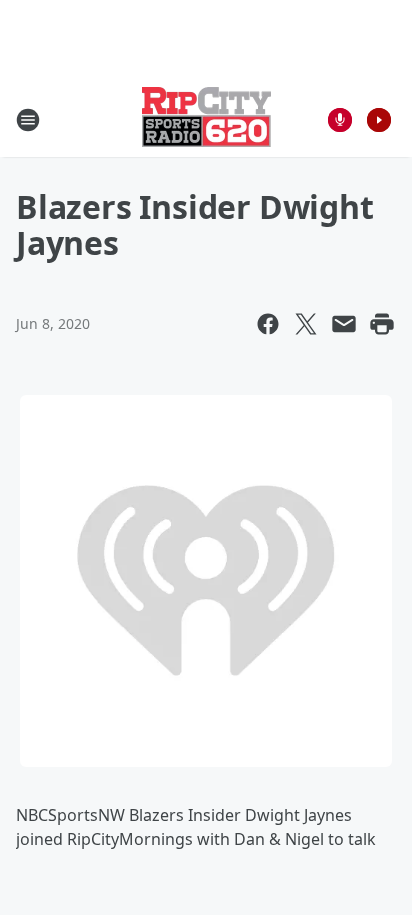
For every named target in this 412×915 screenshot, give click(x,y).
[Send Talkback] (340, 120)
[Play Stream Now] (379, 120)
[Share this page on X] (306, 324)
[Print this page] (382, 324)
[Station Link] (206, 119)
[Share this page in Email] (344, 324)
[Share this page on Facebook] (268, 324)
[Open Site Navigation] (28, 120)
